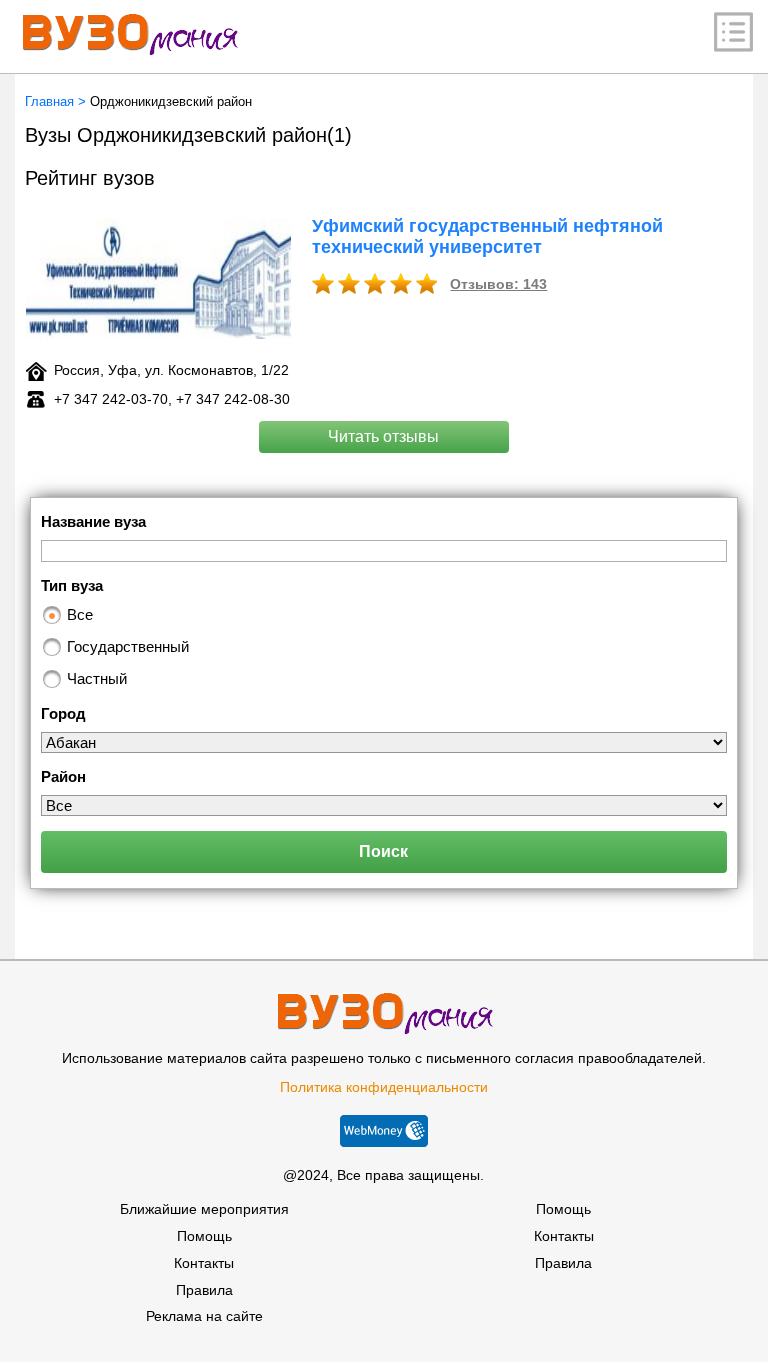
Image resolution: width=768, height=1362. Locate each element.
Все (80, 614)
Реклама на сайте (204, 1316)
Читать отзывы (383, 436)
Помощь (204, 1236)
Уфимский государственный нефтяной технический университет (487, 236)
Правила (204, 1290)
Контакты (204, 1263)
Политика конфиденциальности (384, 1087)
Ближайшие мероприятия (204, 1209)
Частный (97, 678)
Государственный (128, 646)
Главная (49, 101)
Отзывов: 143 (498, 284)
